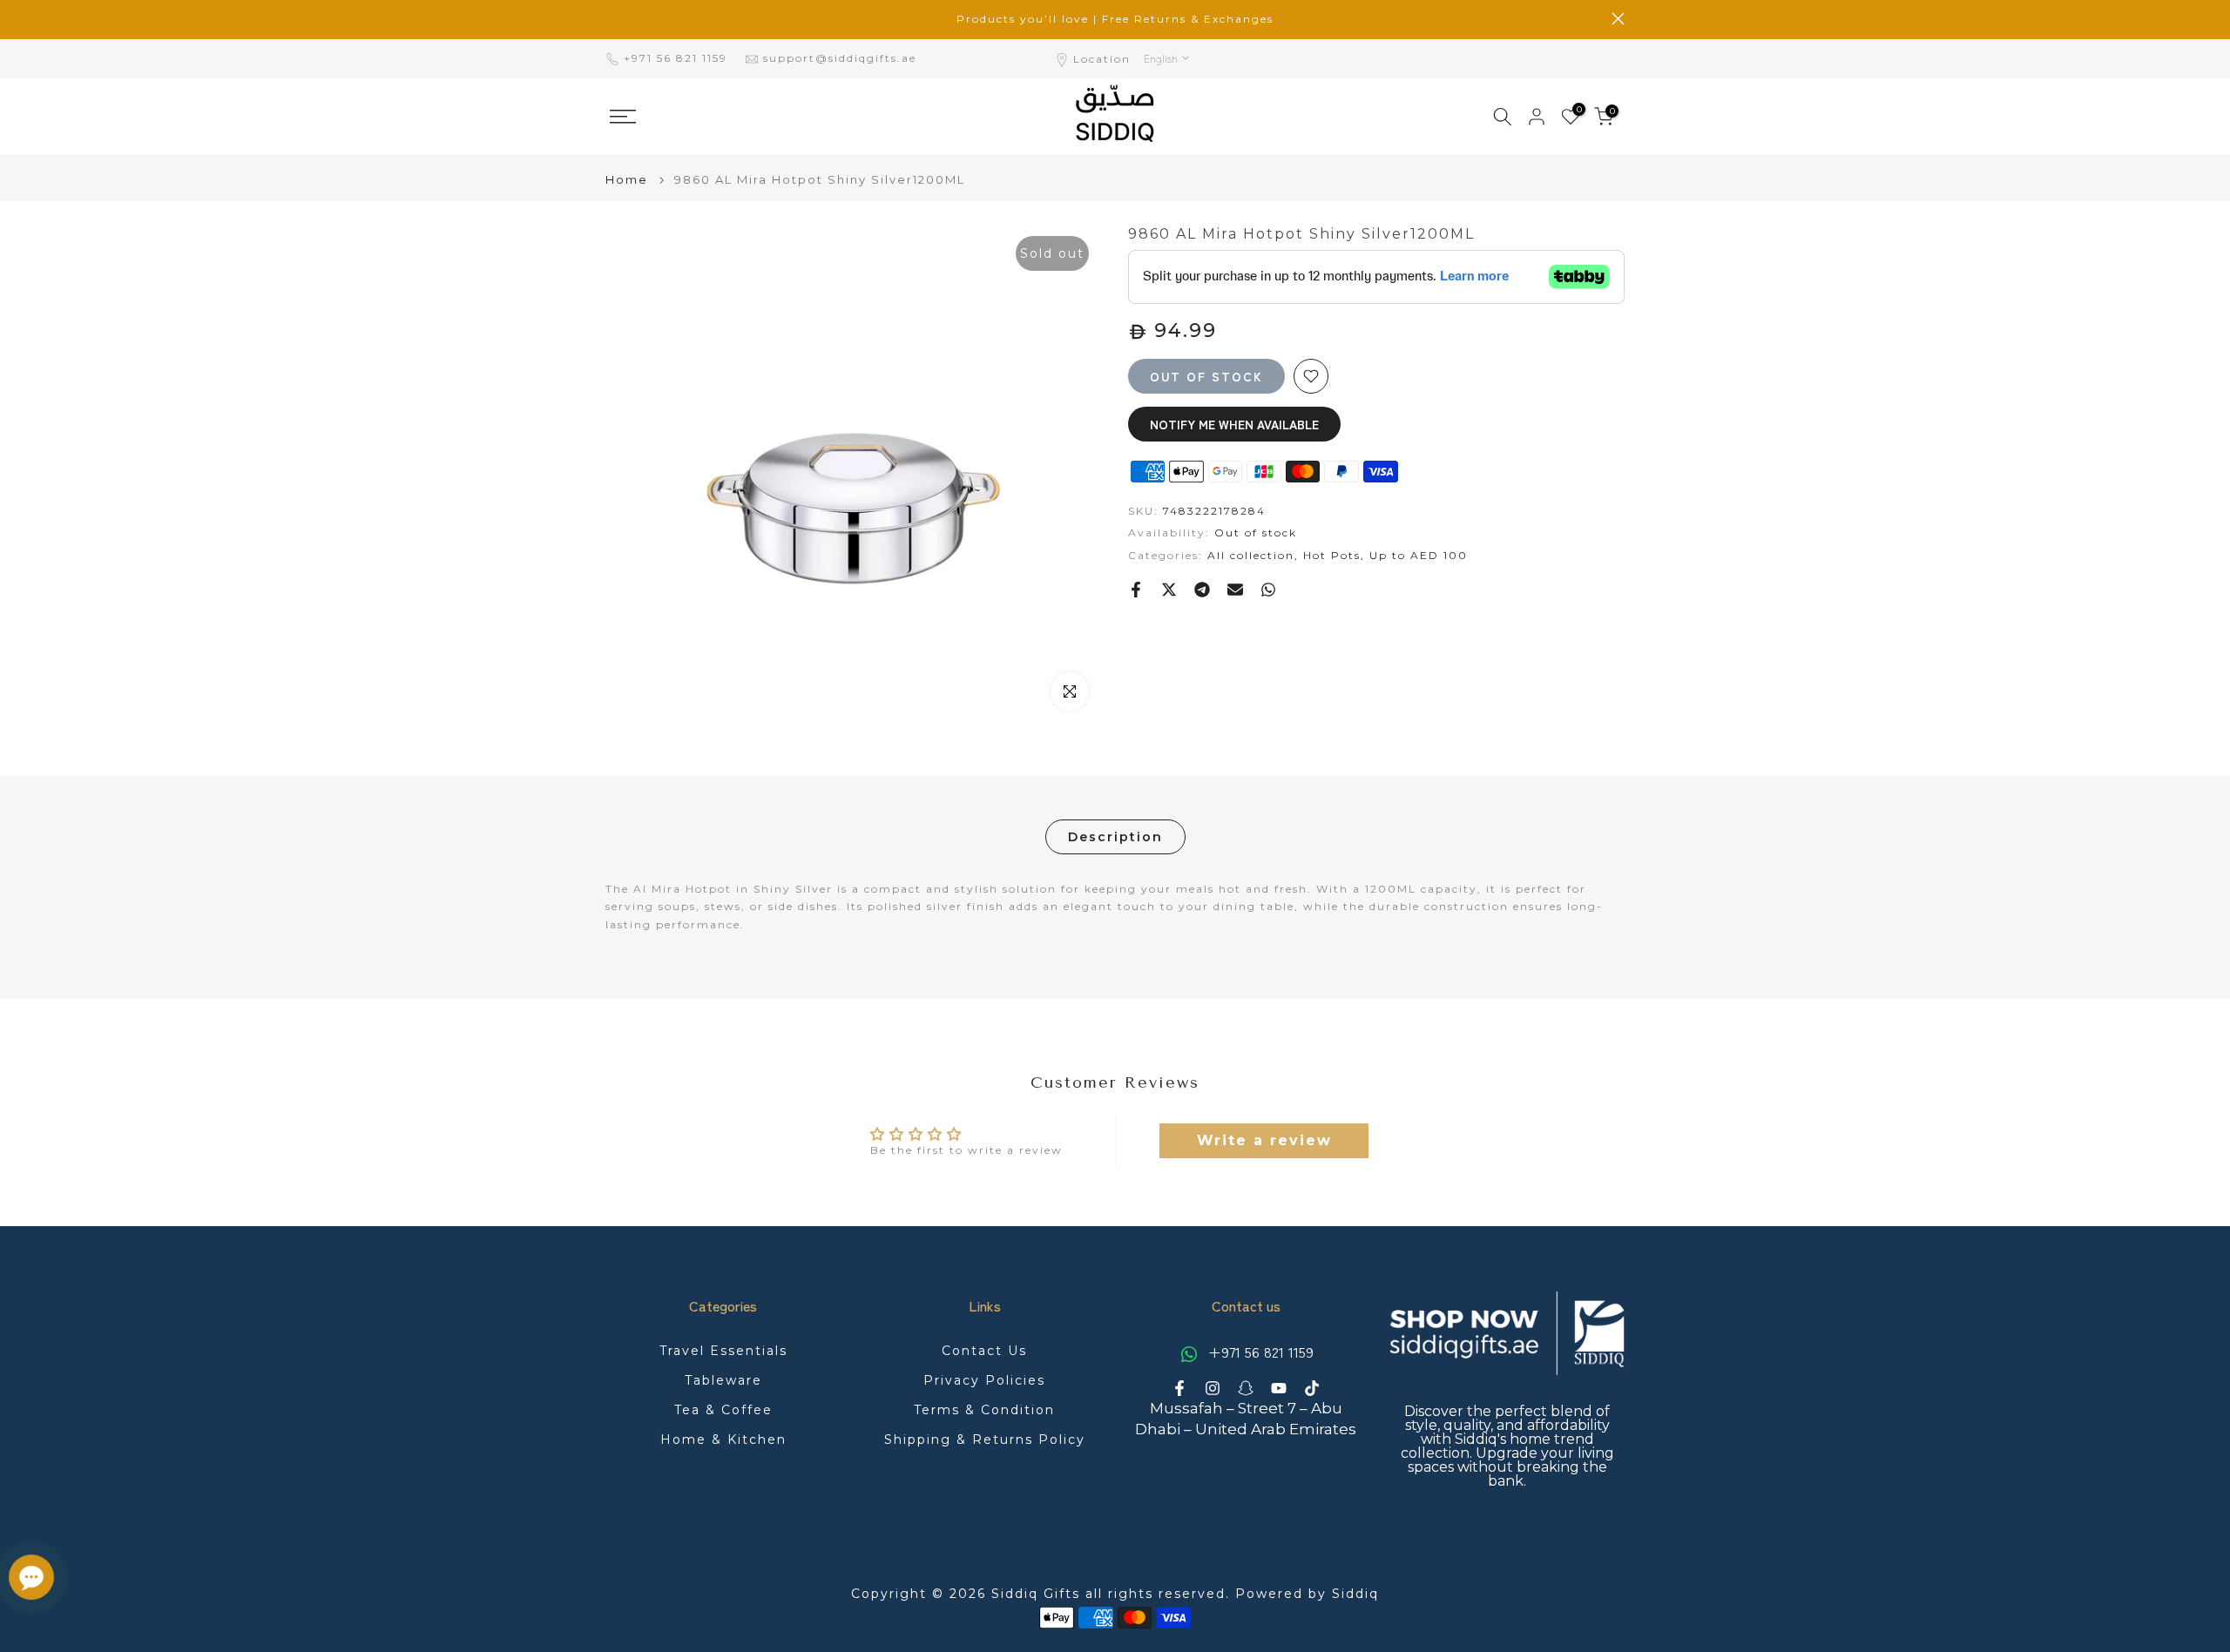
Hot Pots (1332, 555)
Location (1102, 59)
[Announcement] (1115, 19)
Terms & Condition (984, 1410)
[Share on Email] (1235, 590)
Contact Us (984, 1351)
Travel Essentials (723, 1351)
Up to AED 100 (1419, 555)
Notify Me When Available (1234, 424)
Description (1115, 837)
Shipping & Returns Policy (985, 1440)
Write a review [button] (1264, 1140)
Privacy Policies (984, 1380)
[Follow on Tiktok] (1312, 1388)
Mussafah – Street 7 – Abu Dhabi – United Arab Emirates (1246, 1419)
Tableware (723, 1380)
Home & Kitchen (723, 1440)
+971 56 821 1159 (678, 58)
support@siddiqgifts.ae (840, 58)
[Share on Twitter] (1169, 590)
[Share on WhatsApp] (1268, 590)
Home (627, 180)
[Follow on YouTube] (1279, 1388)
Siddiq (1355, 1594)
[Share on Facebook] (1136, 590)
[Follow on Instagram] (1213, 1388)
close (612, 19)
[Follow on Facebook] (1179, 1388)
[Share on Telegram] (1202, 590)
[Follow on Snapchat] (1246, 1388)
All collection (1251, 555)
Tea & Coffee (723, 1410)
